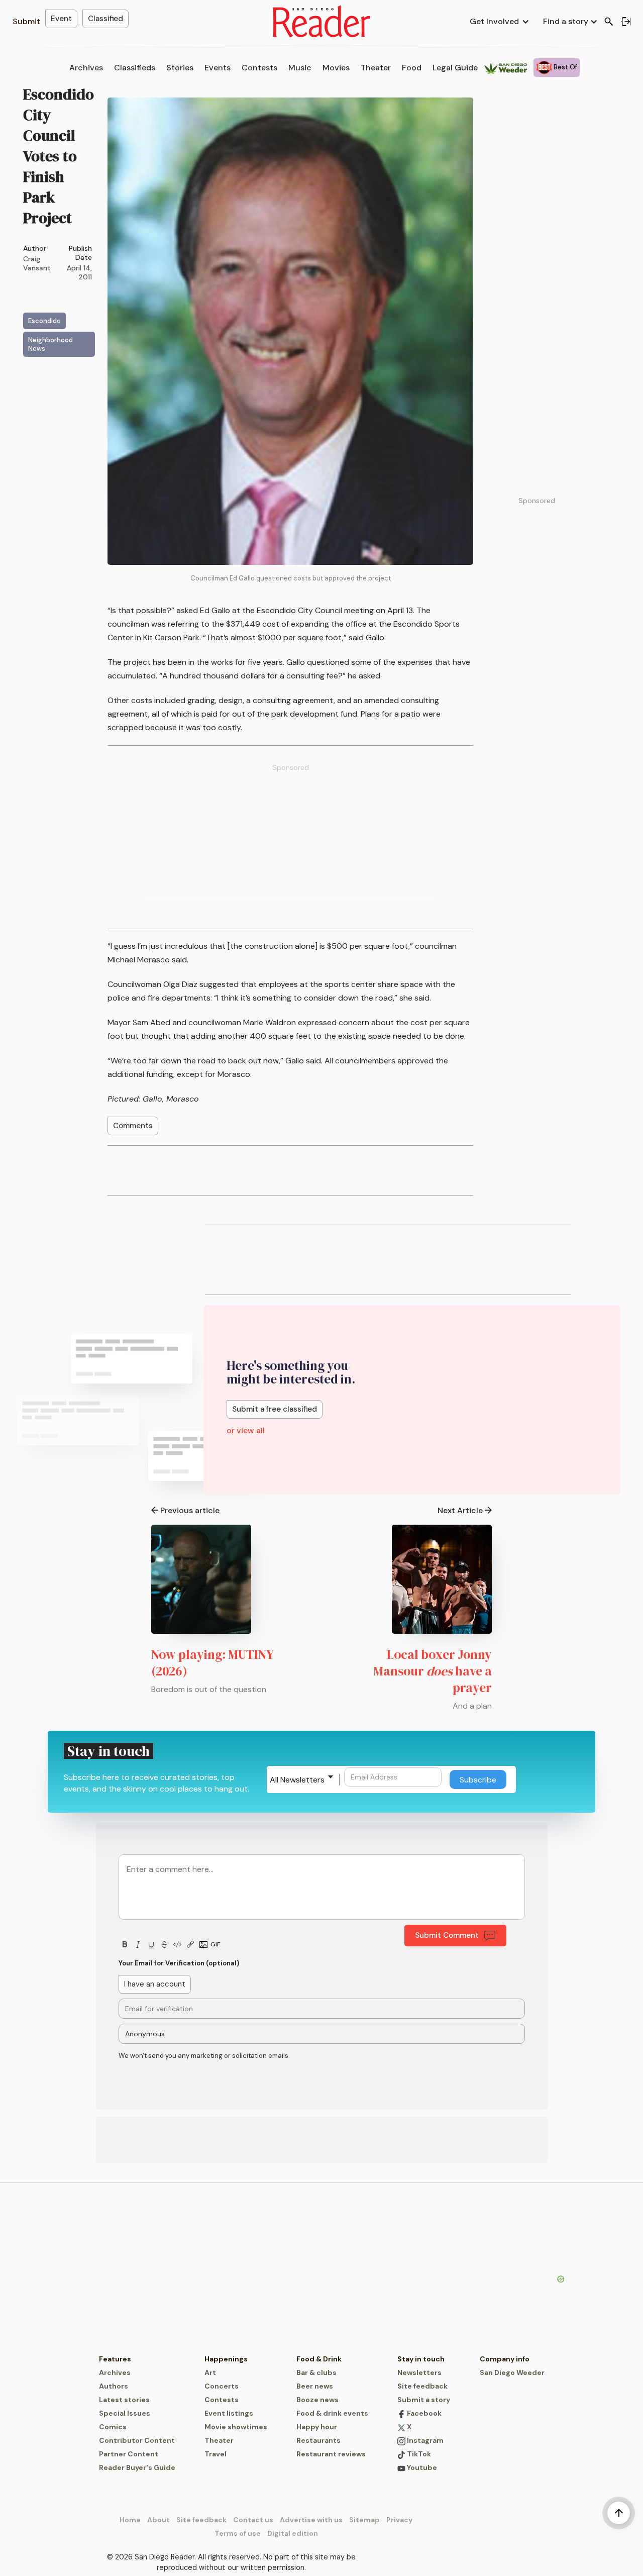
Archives (86, 68)
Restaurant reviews (331, 2454)
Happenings (226, 2359)
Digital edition (293, 2533)
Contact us (253, 2520)
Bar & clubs (316, 2372)
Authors (114, 2386)
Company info (505, 2359)
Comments (133, 1126)
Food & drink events (332, 2413)
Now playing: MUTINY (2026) (212, 1663)
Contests (259, 68)
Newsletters (419, 2372)
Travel (216, 2454)
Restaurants (318, 2440)
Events (218, 68)
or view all (246, 1430)
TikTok (418, 2454)
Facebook (423, 2413)
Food (412, 68)
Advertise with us (311, 2520)
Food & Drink (319, 2359)
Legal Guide (455, 68)
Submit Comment (447, 1935)
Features (115, 2359)
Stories (180, 68)
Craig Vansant (37, 263)
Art (210, 2372)
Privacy (399, 2520)
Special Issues (125, 2413)
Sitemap (364, 2520)
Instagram (424, 2440)
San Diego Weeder (512, 2372)
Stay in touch (421, 2359)
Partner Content (129, 2454)
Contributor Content (137, 2440)
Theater (376, 68)
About (158, 2520)
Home (130, 2520)
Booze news (317, 2400)
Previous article (190, 1510)
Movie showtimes (236, 2427)
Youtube (421, 2467)
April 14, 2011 (79, 272)
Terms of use (238, 2533)
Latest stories (124, 2400)
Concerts (222, 2386)
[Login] (626, 22)
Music (300, 68)
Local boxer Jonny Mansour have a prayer (433, 1671)
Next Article (460, 1510)
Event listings (229, 2413)
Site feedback (422, 2386)
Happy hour (317, 2427)
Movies (336, 68)
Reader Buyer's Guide (137, 2467)
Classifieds (135, 68)
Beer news (315, 2386)
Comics (113, 2427)
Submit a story (424, 2400)
